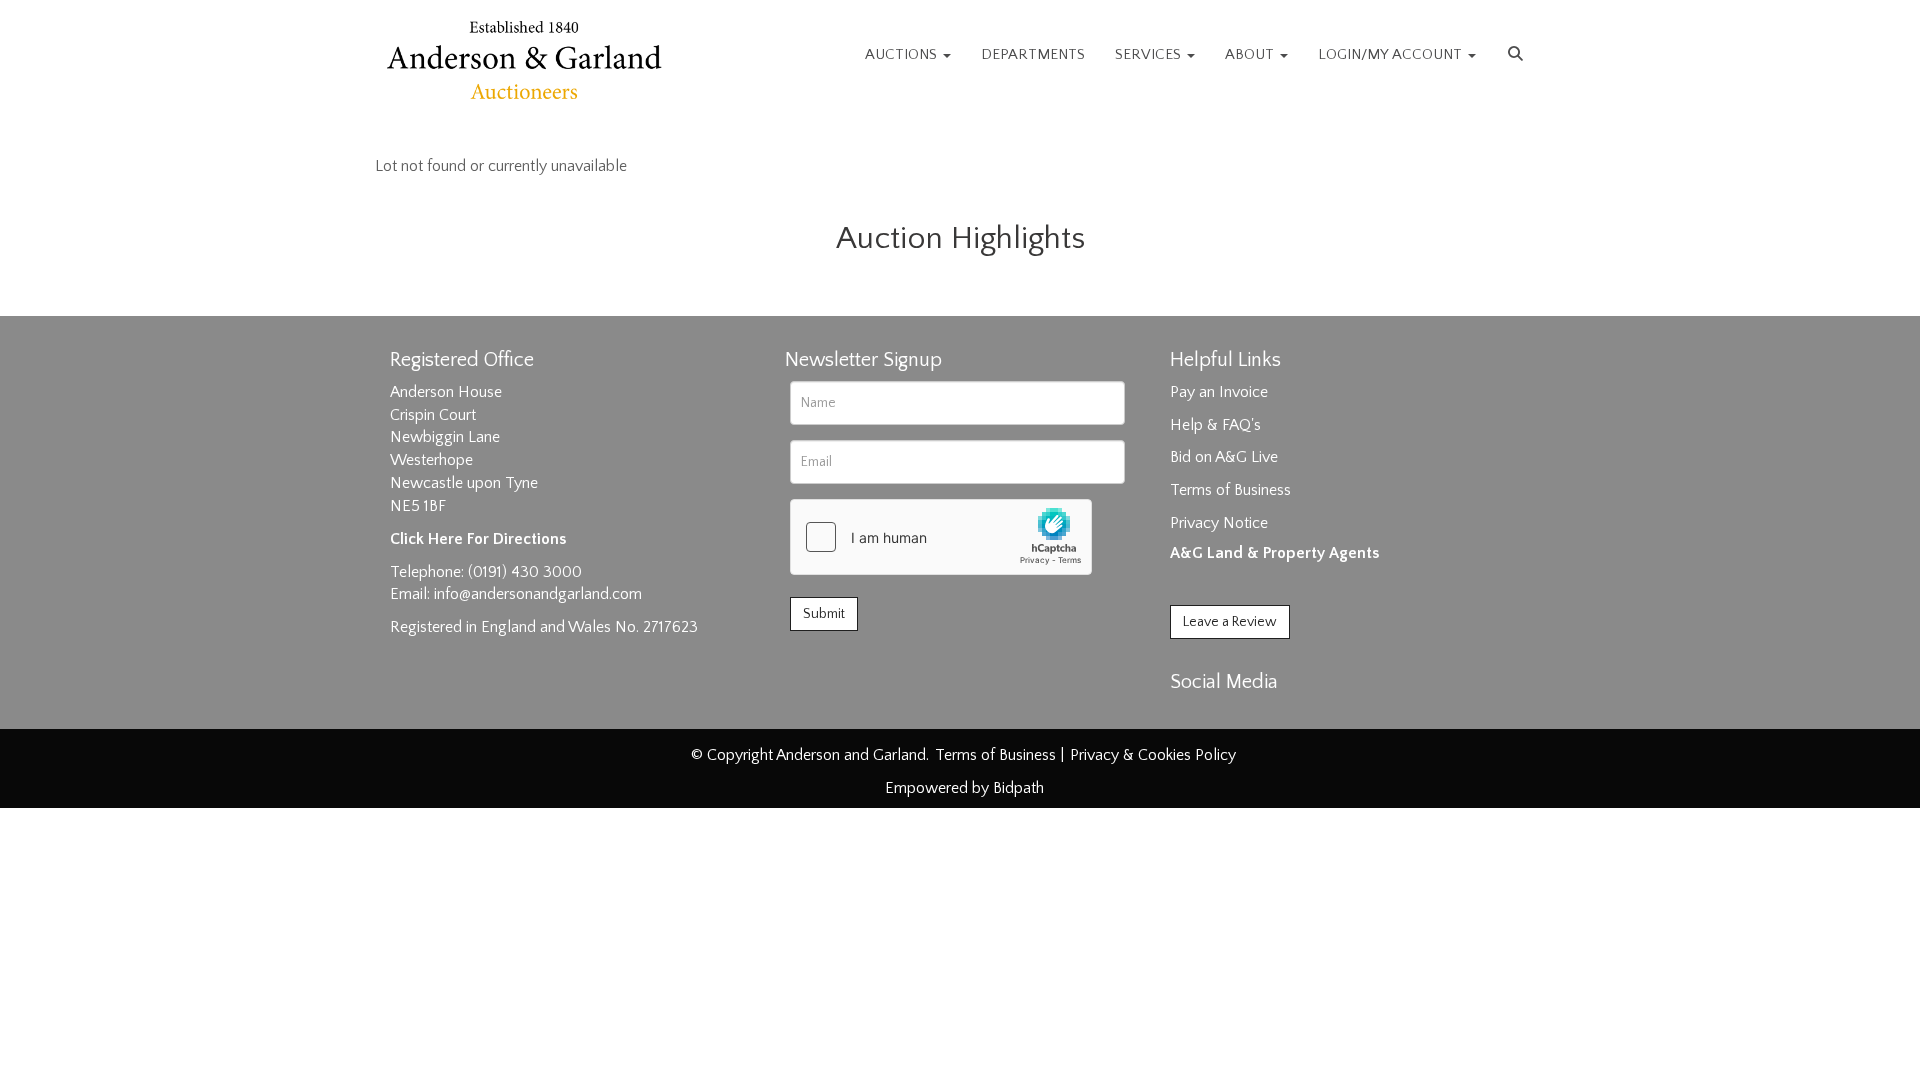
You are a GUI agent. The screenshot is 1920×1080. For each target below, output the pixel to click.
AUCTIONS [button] (903, 54)
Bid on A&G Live (1224, 457)
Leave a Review (1230, 622)
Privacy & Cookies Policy (1153, 755)
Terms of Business (1230, 490)
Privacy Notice (1219, 523)
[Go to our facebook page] (1189, 717)
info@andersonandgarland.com (538, 594)
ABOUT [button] (1251, 54)
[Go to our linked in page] (1231, 717)
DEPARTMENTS (1033, 54)
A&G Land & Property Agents (1274, 553)
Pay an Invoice (1219, 392)
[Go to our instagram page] (1272, 717)
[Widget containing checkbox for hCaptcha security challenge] (941, 537)
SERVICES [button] (1150, 54)
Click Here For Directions (478, 539)
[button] (1518, 55)
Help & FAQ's (1215, 425)
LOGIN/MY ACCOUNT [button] (1392, 54)
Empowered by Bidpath (964, 788)
